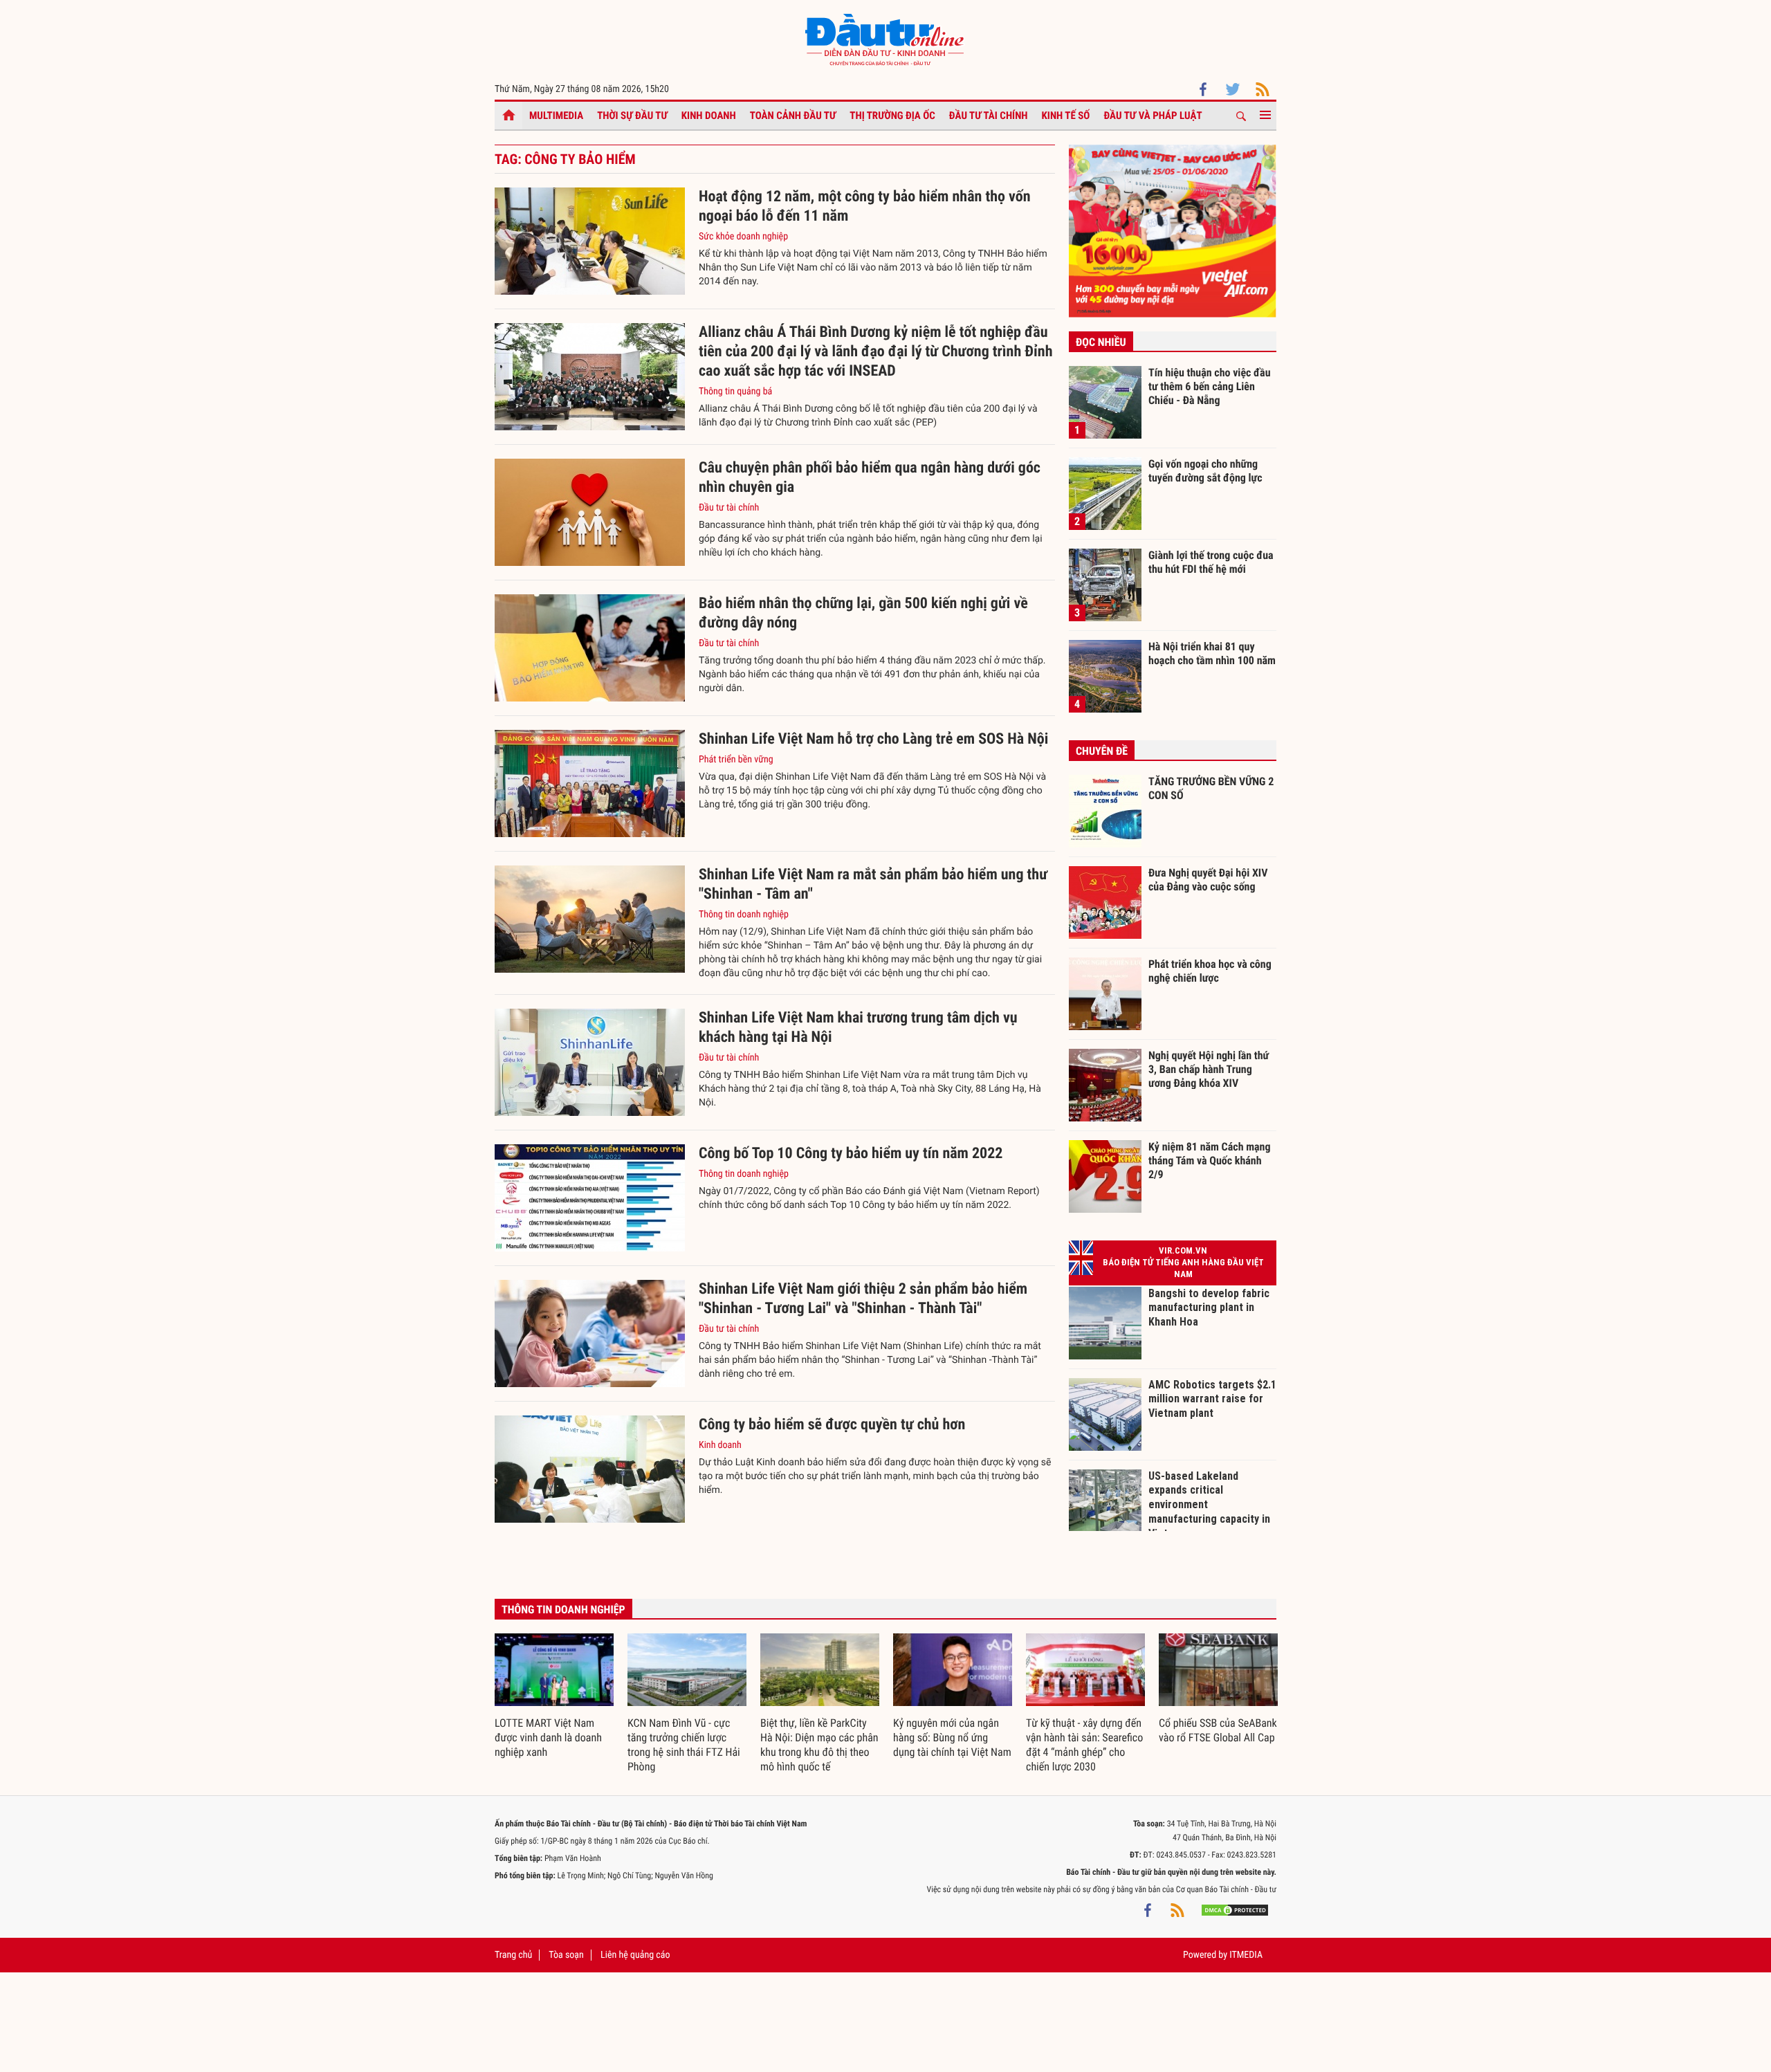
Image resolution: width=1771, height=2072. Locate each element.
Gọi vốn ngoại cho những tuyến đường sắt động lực (1205, 471)
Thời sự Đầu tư (632, 116)
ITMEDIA (1246, 1955)
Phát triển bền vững (736, 760)
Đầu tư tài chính (989, 116)
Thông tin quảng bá (735, 392)
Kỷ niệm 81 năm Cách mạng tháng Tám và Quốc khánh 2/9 (1210, 1160)
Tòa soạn (566, 1955)
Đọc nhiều (1101, 342)
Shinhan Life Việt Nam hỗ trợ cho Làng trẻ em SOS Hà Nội (873, 739)
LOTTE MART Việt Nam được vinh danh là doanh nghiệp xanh (548, 1738)
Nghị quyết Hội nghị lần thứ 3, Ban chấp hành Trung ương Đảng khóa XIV (1209, 1069)
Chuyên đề (1102, 751)
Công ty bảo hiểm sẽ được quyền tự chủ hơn (832, 1425)
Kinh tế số (1066, 116)
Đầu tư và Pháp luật (1153, 116)
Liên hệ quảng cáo (635, 1955)
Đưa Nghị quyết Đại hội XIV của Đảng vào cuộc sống (1208, 880)
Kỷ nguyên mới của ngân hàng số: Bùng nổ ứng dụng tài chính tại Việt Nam (952, 1738)
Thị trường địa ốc (892, 116)
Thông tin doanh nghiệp (744, 915)
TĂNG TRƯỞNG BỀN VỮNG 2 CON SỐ (1211, 788)
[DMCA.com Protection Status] (1235, 1910)
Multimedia (556, 116)
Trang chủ (513, 1955)
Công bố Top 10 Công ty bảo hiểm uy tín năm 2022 (851, 1154)
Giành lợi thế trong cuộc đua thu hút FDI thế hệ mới (1211, 562)
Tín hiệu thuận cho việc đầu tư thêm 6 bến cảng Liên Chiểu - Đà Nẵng (1210, 386)
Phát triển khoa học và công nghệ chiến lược (1210, 971)
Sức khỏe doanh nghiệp (743, 237)
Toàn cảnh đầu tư (793, 116)
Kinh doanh (709, 116)
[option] (554, 1697)
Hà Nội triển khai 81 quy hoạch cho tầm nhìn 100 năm (1212, 653)
